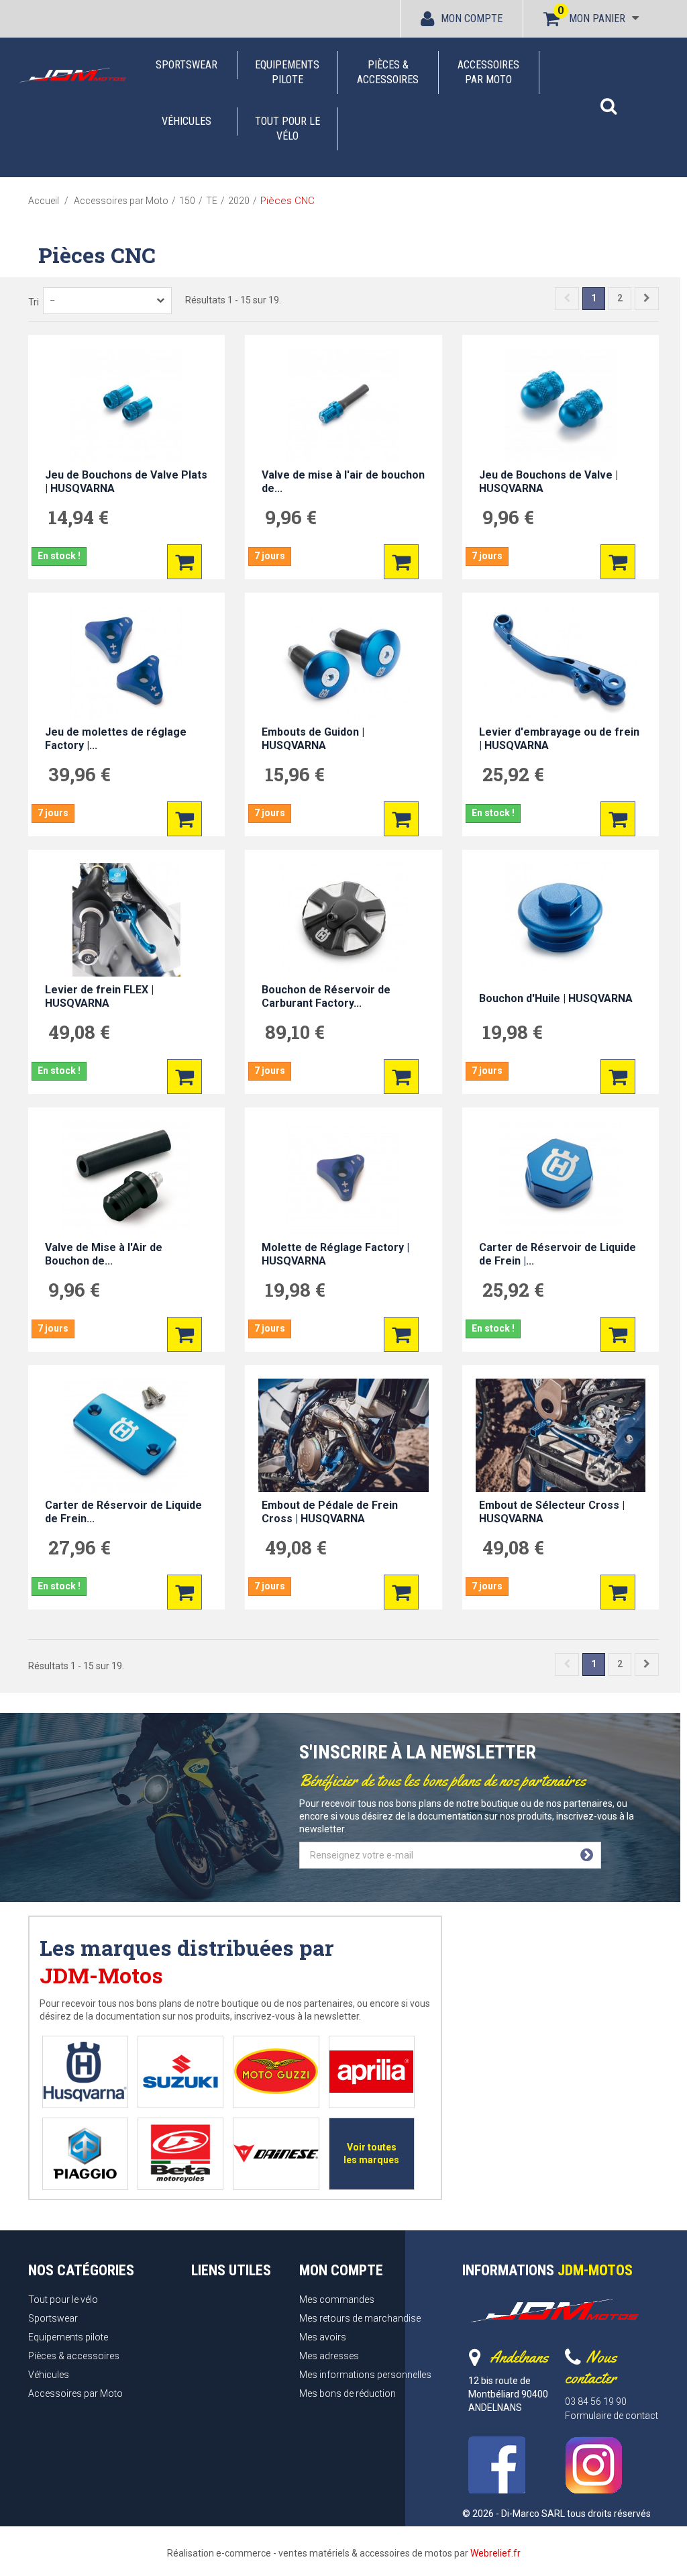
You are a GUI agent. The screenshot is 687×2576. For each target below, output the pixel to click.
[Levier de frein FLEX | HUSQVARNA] (126, 920)
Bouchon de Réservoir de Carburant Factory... (326, 996)
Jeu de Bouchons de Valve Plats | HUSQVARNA (126, 482)
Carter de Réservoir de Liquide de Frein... (123, 1512)
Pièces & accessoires (388, 72)
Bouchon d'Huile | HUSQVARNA (556, 998)
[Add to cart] (184, 562)
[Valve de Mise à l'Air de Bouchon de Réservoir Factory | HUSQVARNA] (126, 1178)
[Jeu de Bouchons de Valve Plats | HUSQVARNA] (126, 405)
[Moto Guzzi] (276, 2072)
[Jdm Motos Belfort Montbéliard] (72, 75)
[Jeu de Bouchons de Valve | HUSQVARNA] (561, 405)
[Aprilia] (371, 2072)
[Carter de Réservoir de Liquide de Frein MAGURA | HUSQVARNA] (126, 1435)
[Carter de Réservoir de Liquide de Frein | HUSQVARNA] (561, 1178)
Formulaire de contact (612, 2416)
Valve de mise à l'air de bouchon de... (343, 482)
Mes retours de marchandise (360, 2318)
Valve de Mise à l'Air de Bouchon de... (104, 1254)
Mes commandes (337, 2299)
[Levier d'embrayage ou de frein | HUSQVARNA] (561, 663)
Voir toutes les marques (371, 2153)
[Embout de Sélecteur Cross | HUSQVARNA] (561, 1435)
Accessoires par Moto (488, 72)
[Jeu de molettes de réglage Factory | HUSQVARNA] (126, 663)
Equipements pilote (287, 72)
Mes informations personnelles (365, 2375)
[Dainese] (276, 2153)
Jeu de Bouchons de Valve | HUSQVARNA (548, 482)
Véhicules (187, 121)
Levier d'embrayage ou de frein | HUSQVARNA (559, 739)
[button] (609, 99)
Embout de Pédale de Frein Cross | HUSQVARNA (330, 1512)
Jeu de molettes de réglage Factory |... (116, 739)
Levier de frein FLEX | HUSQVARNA (99, 996)
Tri (34, 302)
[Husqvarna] (85, 2072)
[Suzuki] (180, 2072)
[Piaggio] (85, 2153)
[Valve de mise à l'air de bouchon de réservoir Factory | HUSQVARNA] (343, 405)
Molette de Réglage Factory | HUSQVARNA (335, 1254)
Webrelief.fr (495, 2553)
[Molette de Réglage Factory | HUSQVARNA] (343, 1178)
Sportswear (187, 65)
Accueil (44, 201)
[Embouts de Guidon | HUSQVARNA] (343, 663)
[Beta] (180, 2153)
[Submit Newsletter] (587, 1855)
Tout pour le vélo (287, 129)
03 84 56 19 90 (596, 2401)
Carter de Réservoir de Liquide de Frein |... (558, 1254)
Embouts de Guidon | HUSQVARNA (313, 739)
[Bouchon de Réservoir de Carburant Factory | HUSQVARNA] (343, 920)
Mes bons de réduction (348, 2393)
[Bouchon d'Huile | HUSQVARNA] (561, 920)
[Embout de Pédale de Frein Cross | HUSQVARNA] (343, 1435)
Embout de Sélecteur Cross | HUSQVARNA (552, 1512)
